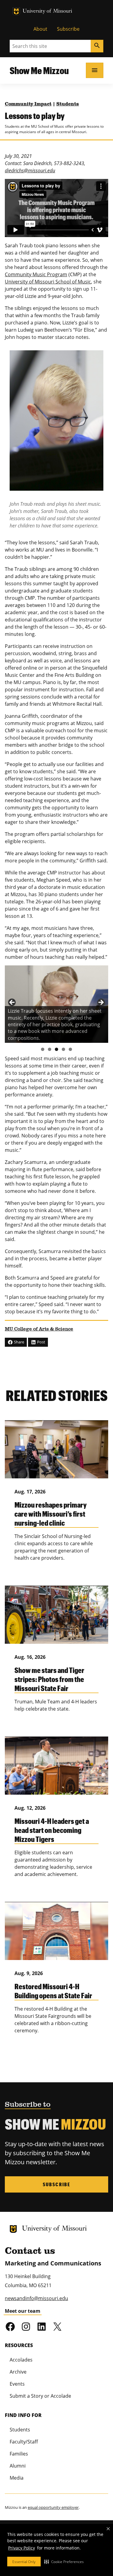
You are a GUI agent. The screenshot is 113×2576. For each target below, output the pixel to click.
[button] (64, 2562)
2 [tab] (50, 1049)
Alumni (18, 2466)
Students (68, 104)
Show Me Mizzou (39, 70)
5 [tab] (70, 1049)
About (40, 29)
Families (19, 2454)
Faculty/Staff (24, 2442)
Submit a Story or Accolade (40, 2396)
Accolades (21, 2360)
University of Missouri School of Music (48, 282)
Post (41, 1342)
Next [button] (101, 1003)
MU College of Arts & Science (39, 1329)
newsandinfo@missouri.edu (36, 2298)
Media (17, 2478)
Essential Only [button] (24, 2562)
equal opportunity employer (53, 2507)
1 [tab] (43, 1049)
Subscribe (68, 29)
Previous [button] (12, 1003)
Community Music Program (36, 274)
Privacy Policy (22, 2548)
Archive (18, 2372)
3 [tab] (56, 1049)
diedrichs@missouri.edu (30, 170)
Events (17, 2384)
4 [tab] (63, 1049)
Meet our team (23, 2311)
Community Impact (28, 104)
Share (19, 1342)
